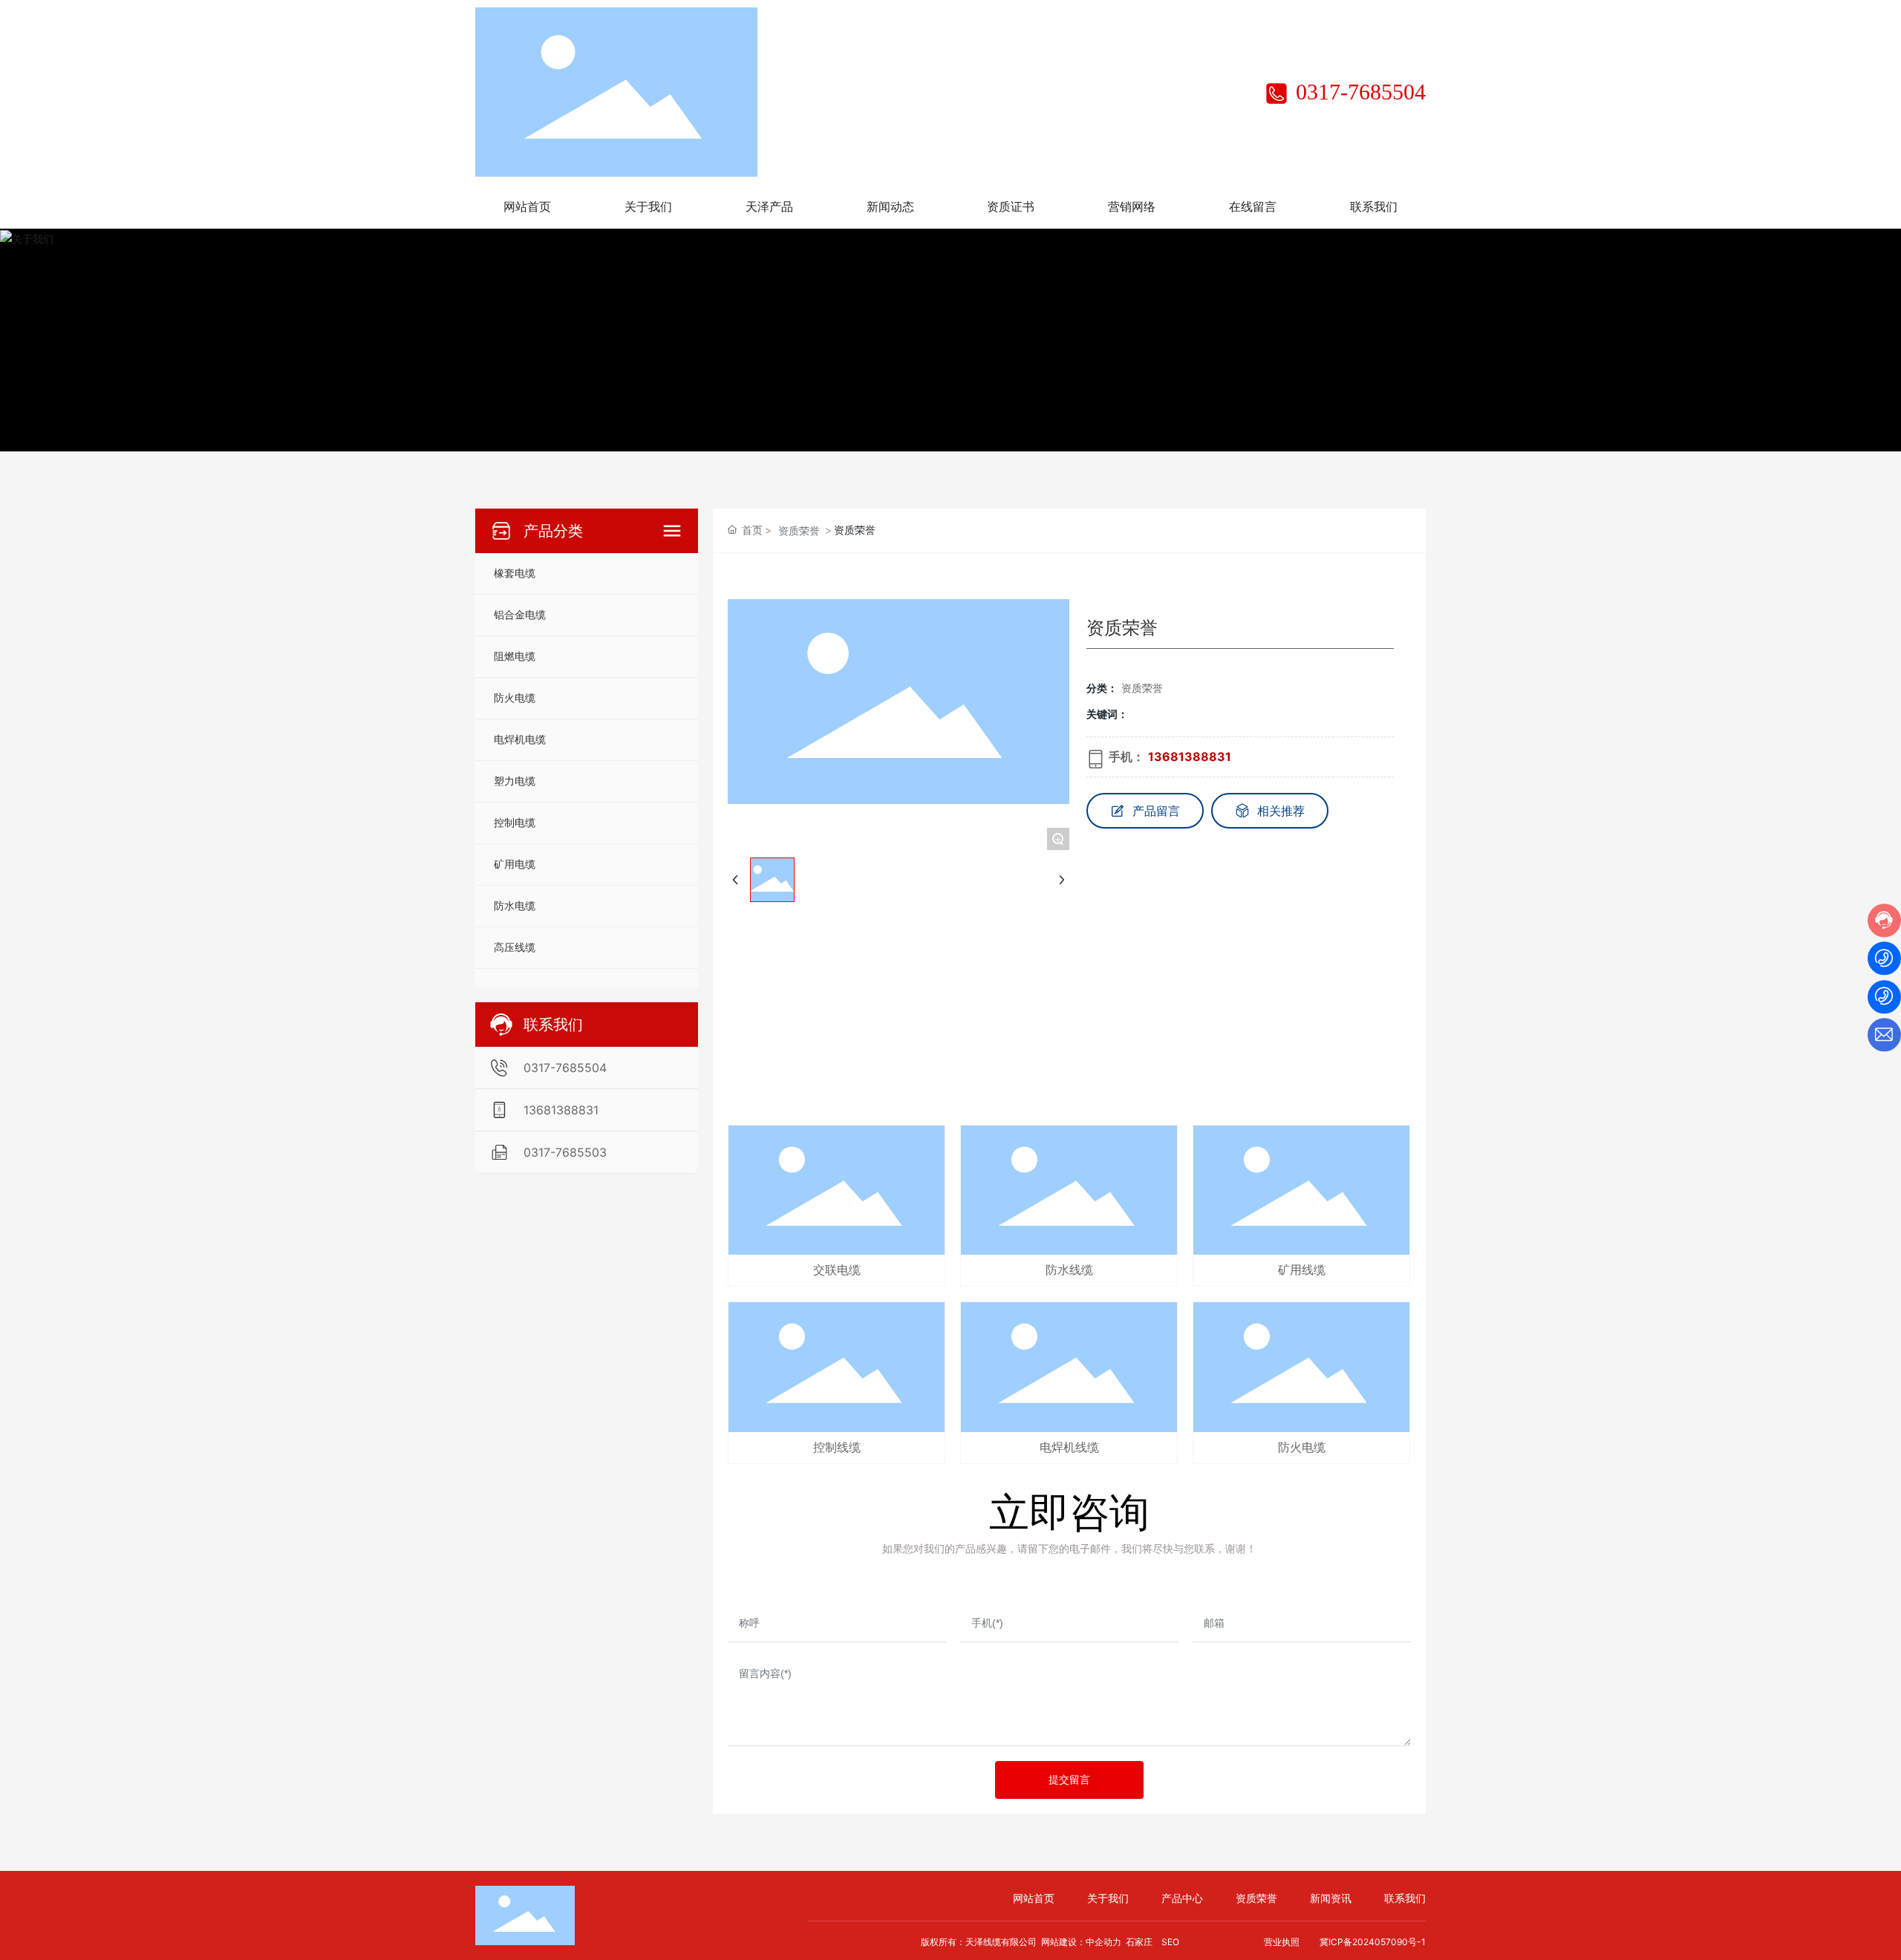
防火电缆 (1302, 1447)
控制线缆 (837, 1447)
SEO (1170, 1942)
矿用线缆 (1302, 1270)
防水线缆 (1069, 1270)
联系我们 (1405, 1898)
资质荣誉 (799, 530)
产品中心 (1182, 1898)
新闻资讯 (1331, 1898)
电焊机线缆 (1069, 1447)
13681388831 (561, 1110)
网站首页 (1034, 1898)
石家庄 (1139, 1942)
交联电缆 (837, 1270)
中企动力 (1103, 1942)
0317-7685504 (1358, 92)
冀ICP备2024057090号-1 (1373, 1942)
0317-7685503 (565, 1152)
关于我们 (1108, 1898)
